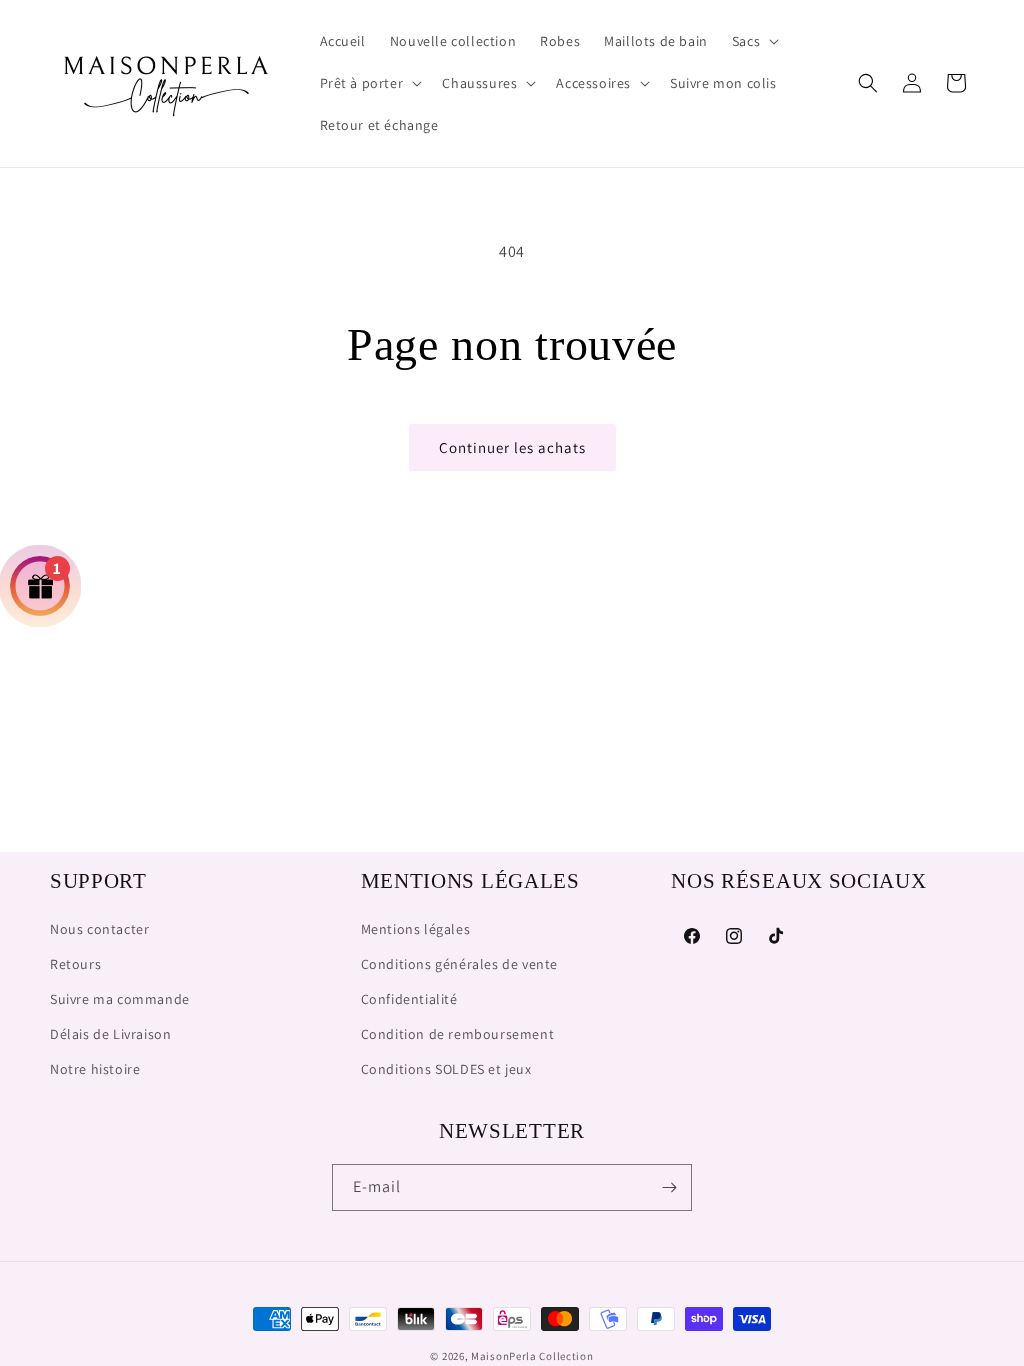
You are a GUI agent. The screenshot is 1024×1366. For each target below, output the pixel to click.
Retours (75, 964)
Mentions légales (416, 929)
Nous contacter (99, 929)
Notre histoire (95, 1069)
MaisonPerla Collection (532, 1356)
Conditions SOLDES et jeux (446, 1069)
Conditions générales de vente (459, 964)
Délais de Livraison (110, 1034)
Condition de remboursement (458, 1034)
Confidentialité (409, 999)
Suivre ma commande (120, 999)
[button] (753, 41)
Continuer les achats (512, 447)
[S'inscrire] (669, 1187)
